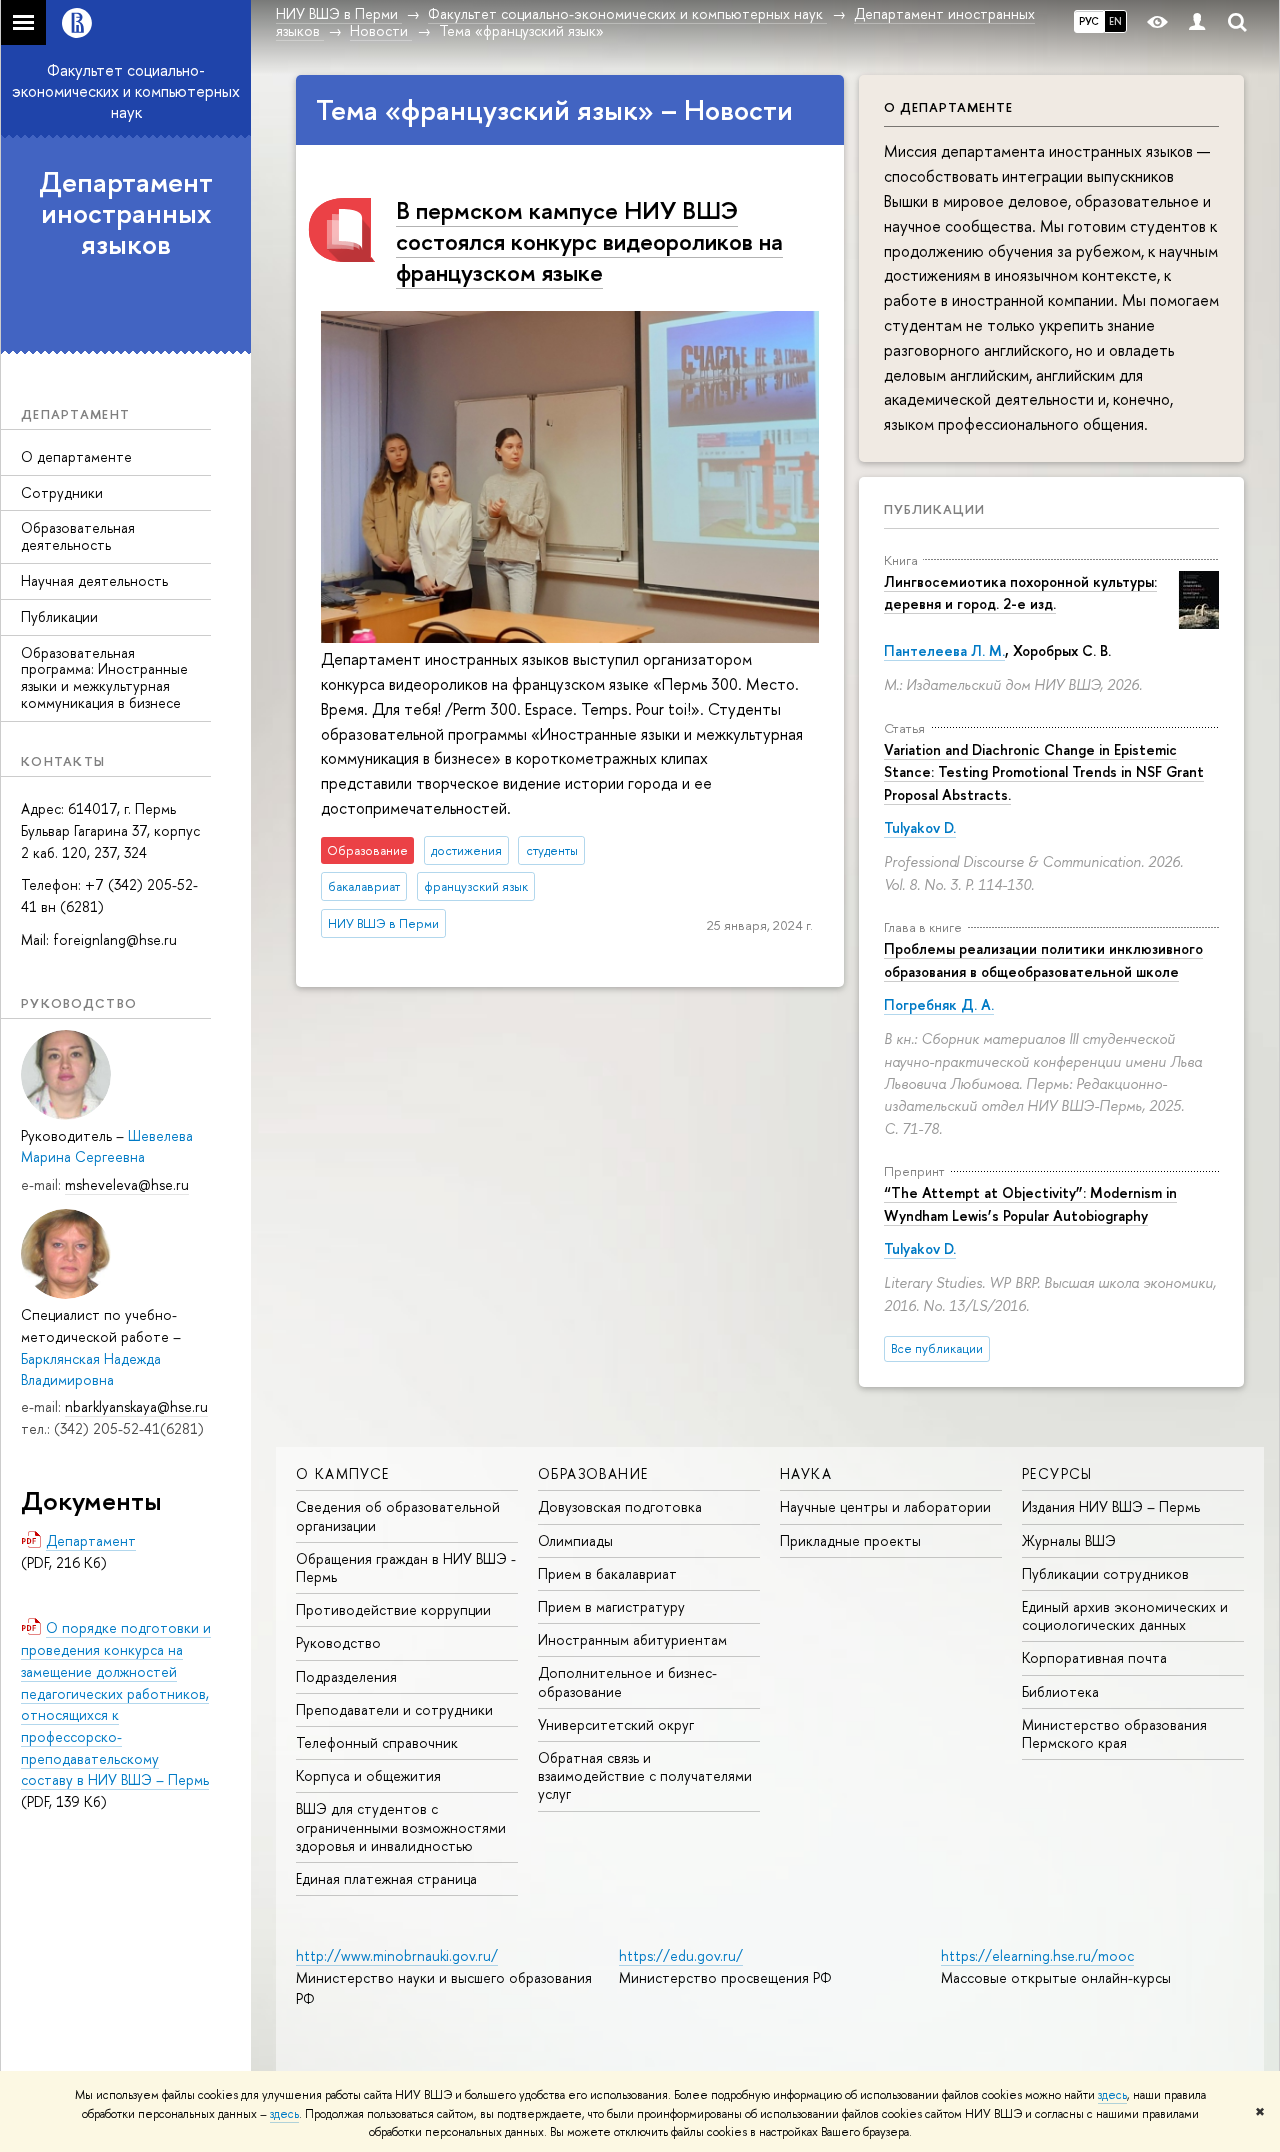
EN (1115, 21)
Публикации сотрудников (1105, 1573)
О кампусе (343, 1473)
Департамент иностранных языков (126, 213)
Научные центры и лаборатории (885, 1506)
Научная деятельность (94, 580)
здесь (1112, 2095)
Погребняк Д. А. (939, 1004)
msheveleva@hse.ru (127, 1184)
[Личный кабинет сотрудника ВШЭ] (1197, 22)
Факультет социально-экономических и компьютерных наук (126, 91)
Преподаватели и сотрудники (394, 1709)
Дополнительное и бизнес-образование (627, 1681)
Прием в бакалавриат (607, 1573)
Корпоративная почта (1094, 1657)
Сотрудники (62, 492)
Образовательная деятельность (78, 536)
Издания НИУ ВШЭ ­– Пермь (1111, 1506)
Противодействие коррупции (393, 1609)
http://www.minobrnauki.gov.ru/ (397, 1955)
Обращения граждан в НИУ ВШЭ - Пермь (406, 1567)
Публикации (59, 616)
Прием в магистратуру (611, 1606)
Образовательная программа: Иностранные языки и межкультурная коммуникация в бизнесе (104, 677)
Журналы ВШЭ (1069, 1540)
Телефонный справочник (377, 1742)
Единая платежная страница (386, 1878)
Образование (593, 1473)
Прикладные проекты (850, 1540)
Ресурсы (1057, 1473)
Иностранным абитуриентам (632, 1639)
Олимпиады (575, 1540)
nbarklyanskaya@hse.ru (136, 1406)
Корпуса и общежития (368, 1775)
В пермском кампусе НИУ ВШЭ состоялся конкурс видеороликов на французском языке (589, 241)
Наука (806, 1473)
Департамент (91, 1540)
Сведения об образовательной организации (398, 1515)
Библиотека (1060, 1691)
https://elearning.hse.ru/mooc (1037, 1955)
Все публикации (937, 1348)
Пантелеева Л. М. (944, 650)
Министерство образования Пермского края (1114, 1733)
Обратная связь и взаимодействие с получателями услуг (645, 1775)
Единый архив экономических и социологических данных (1125, 1615)
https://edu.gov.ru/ (681, 1955)
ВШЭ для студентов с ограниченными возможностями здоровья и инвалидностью (401, 1826)
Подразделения (346, 1676)
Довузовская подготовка (620, 1506)
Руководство (338, 1642)
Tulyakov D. (920, 827)
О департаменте (76, 456)
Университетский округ (616, 1724)
